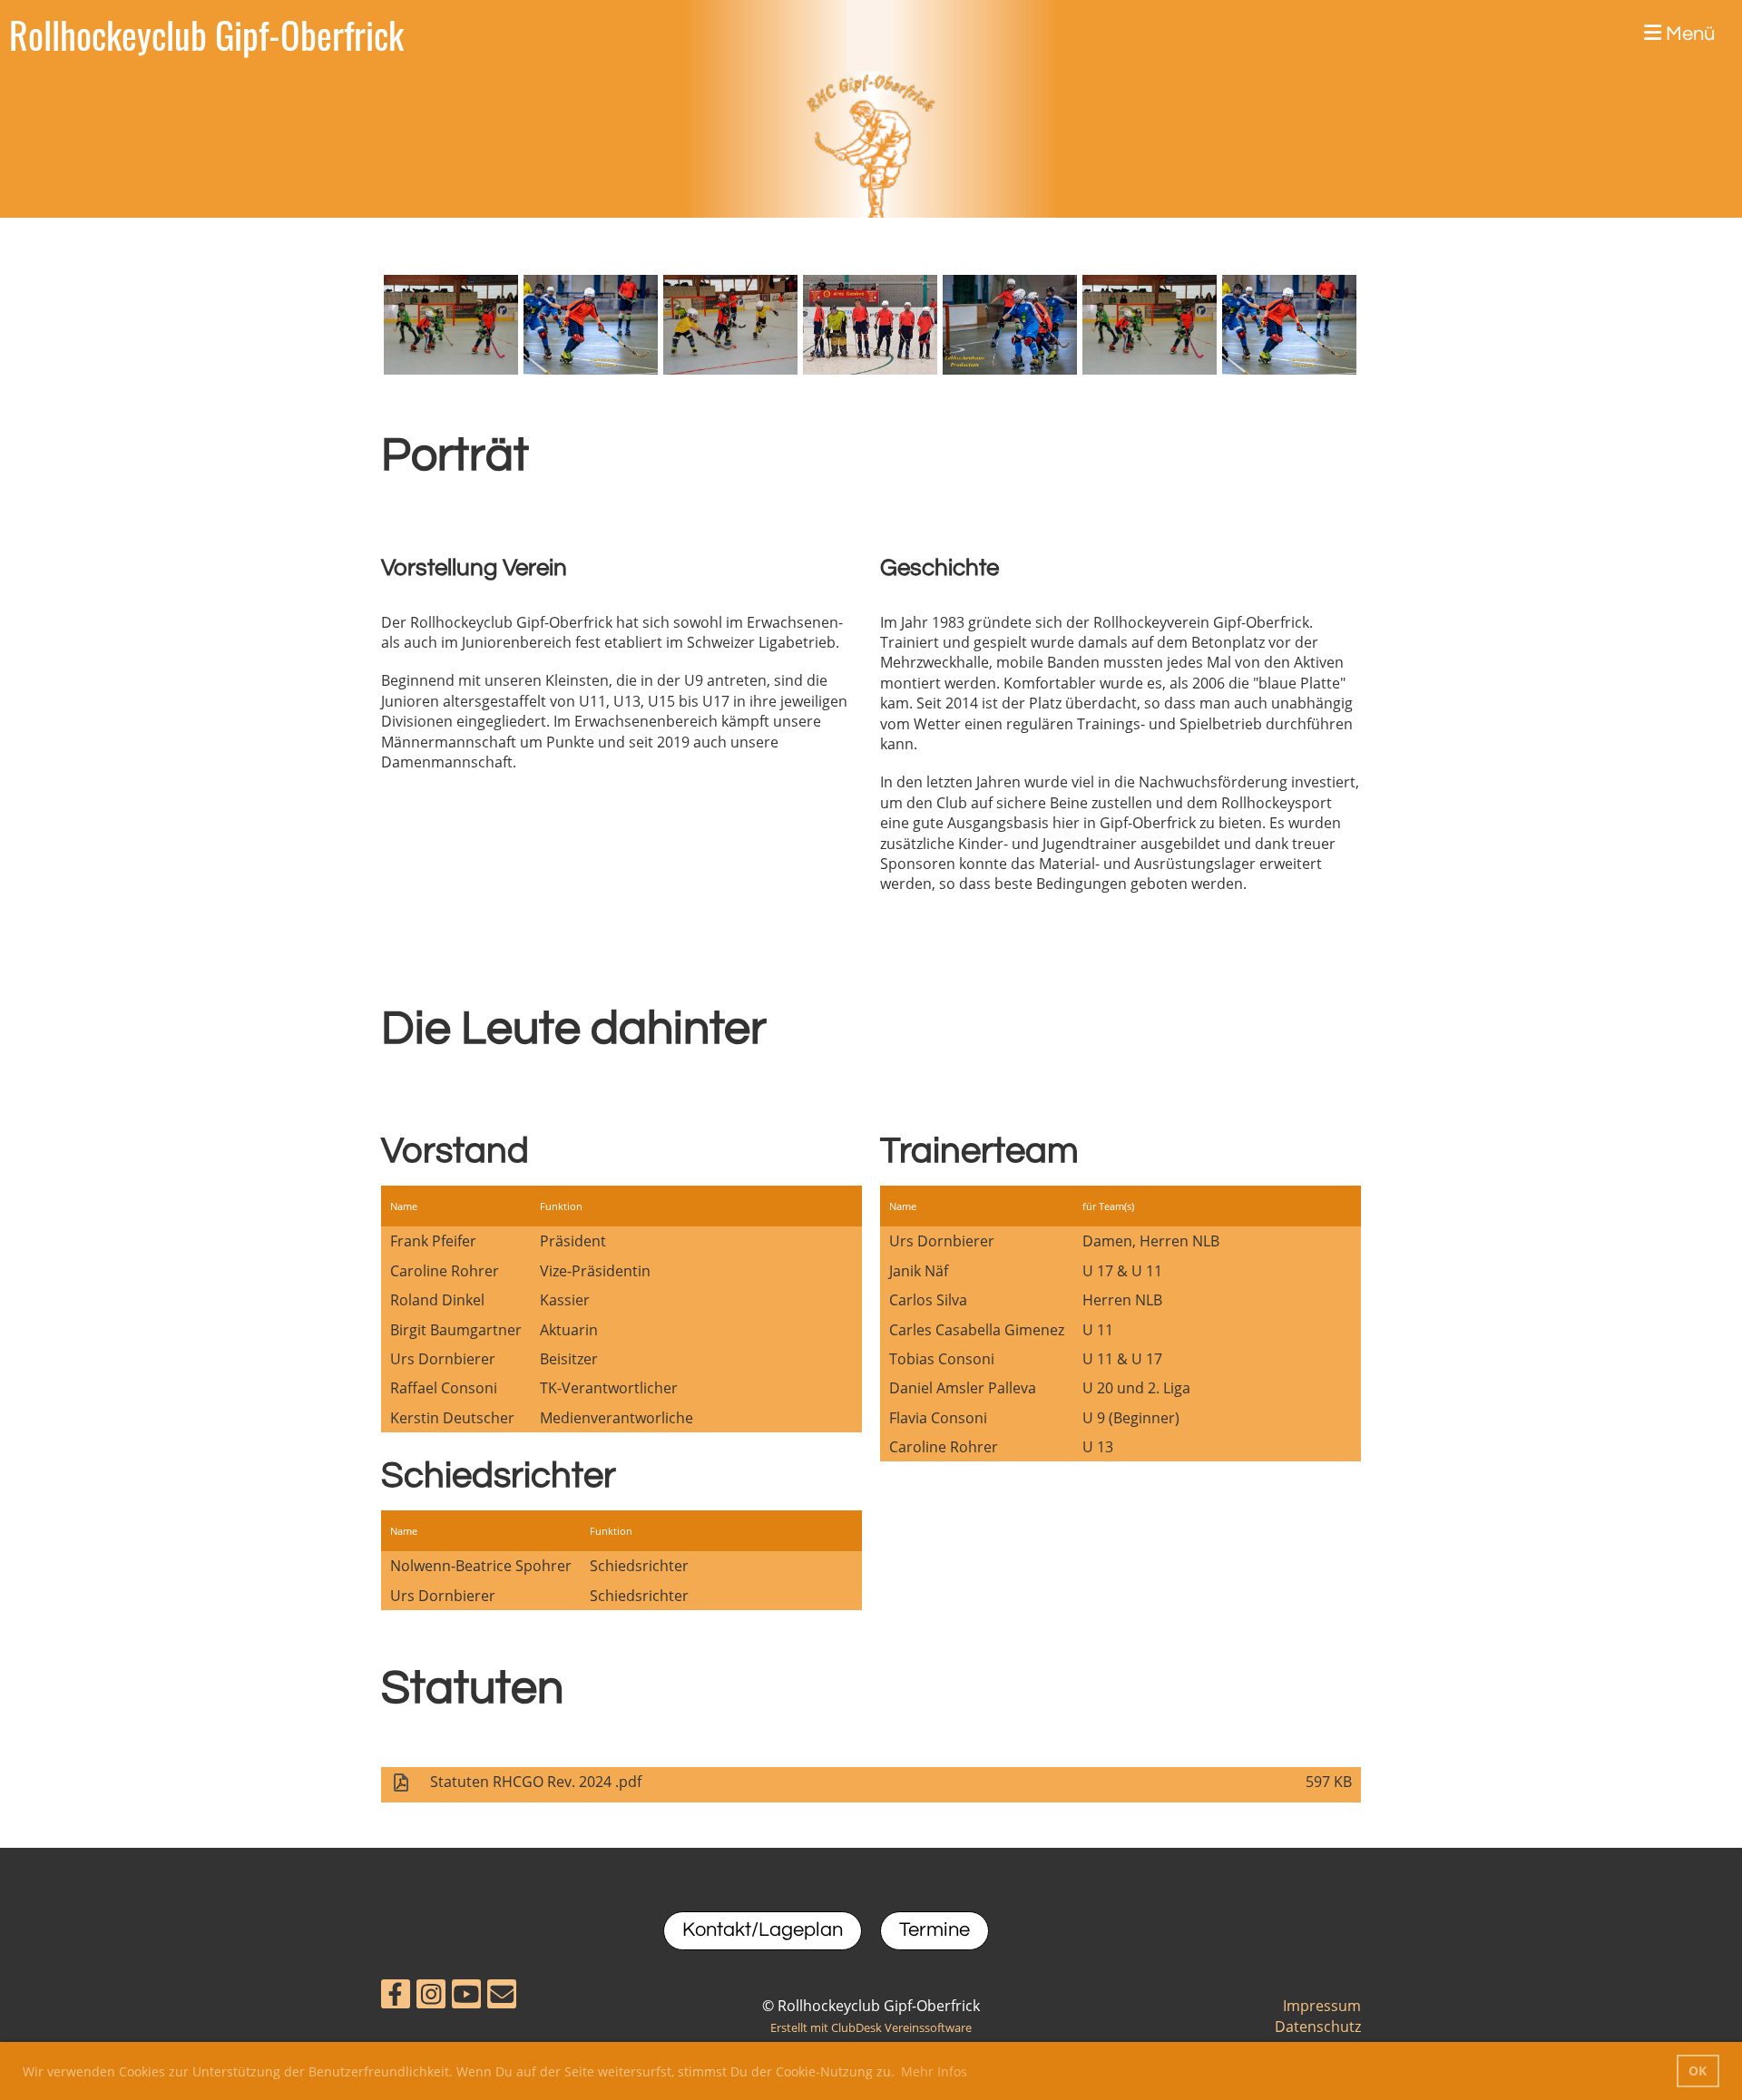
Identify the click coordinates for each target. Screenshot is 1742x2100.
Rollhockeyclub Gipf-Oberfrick (206, 34)
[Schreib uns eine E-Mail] (502, 1997)
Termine (935, 1930)
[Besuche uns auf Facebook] (396, 1997)
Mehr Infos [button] (934, 2071)
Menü (1688, 34)
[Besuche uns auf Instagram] (431, 1997)
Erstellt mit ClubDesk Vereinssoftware (871, 2027)
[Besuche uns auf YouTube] (466, 1997)
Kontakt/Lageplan (763, 1930)
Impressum (1322, 2006)
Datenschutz (1318, 2027)
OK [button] (1698, 2071)
